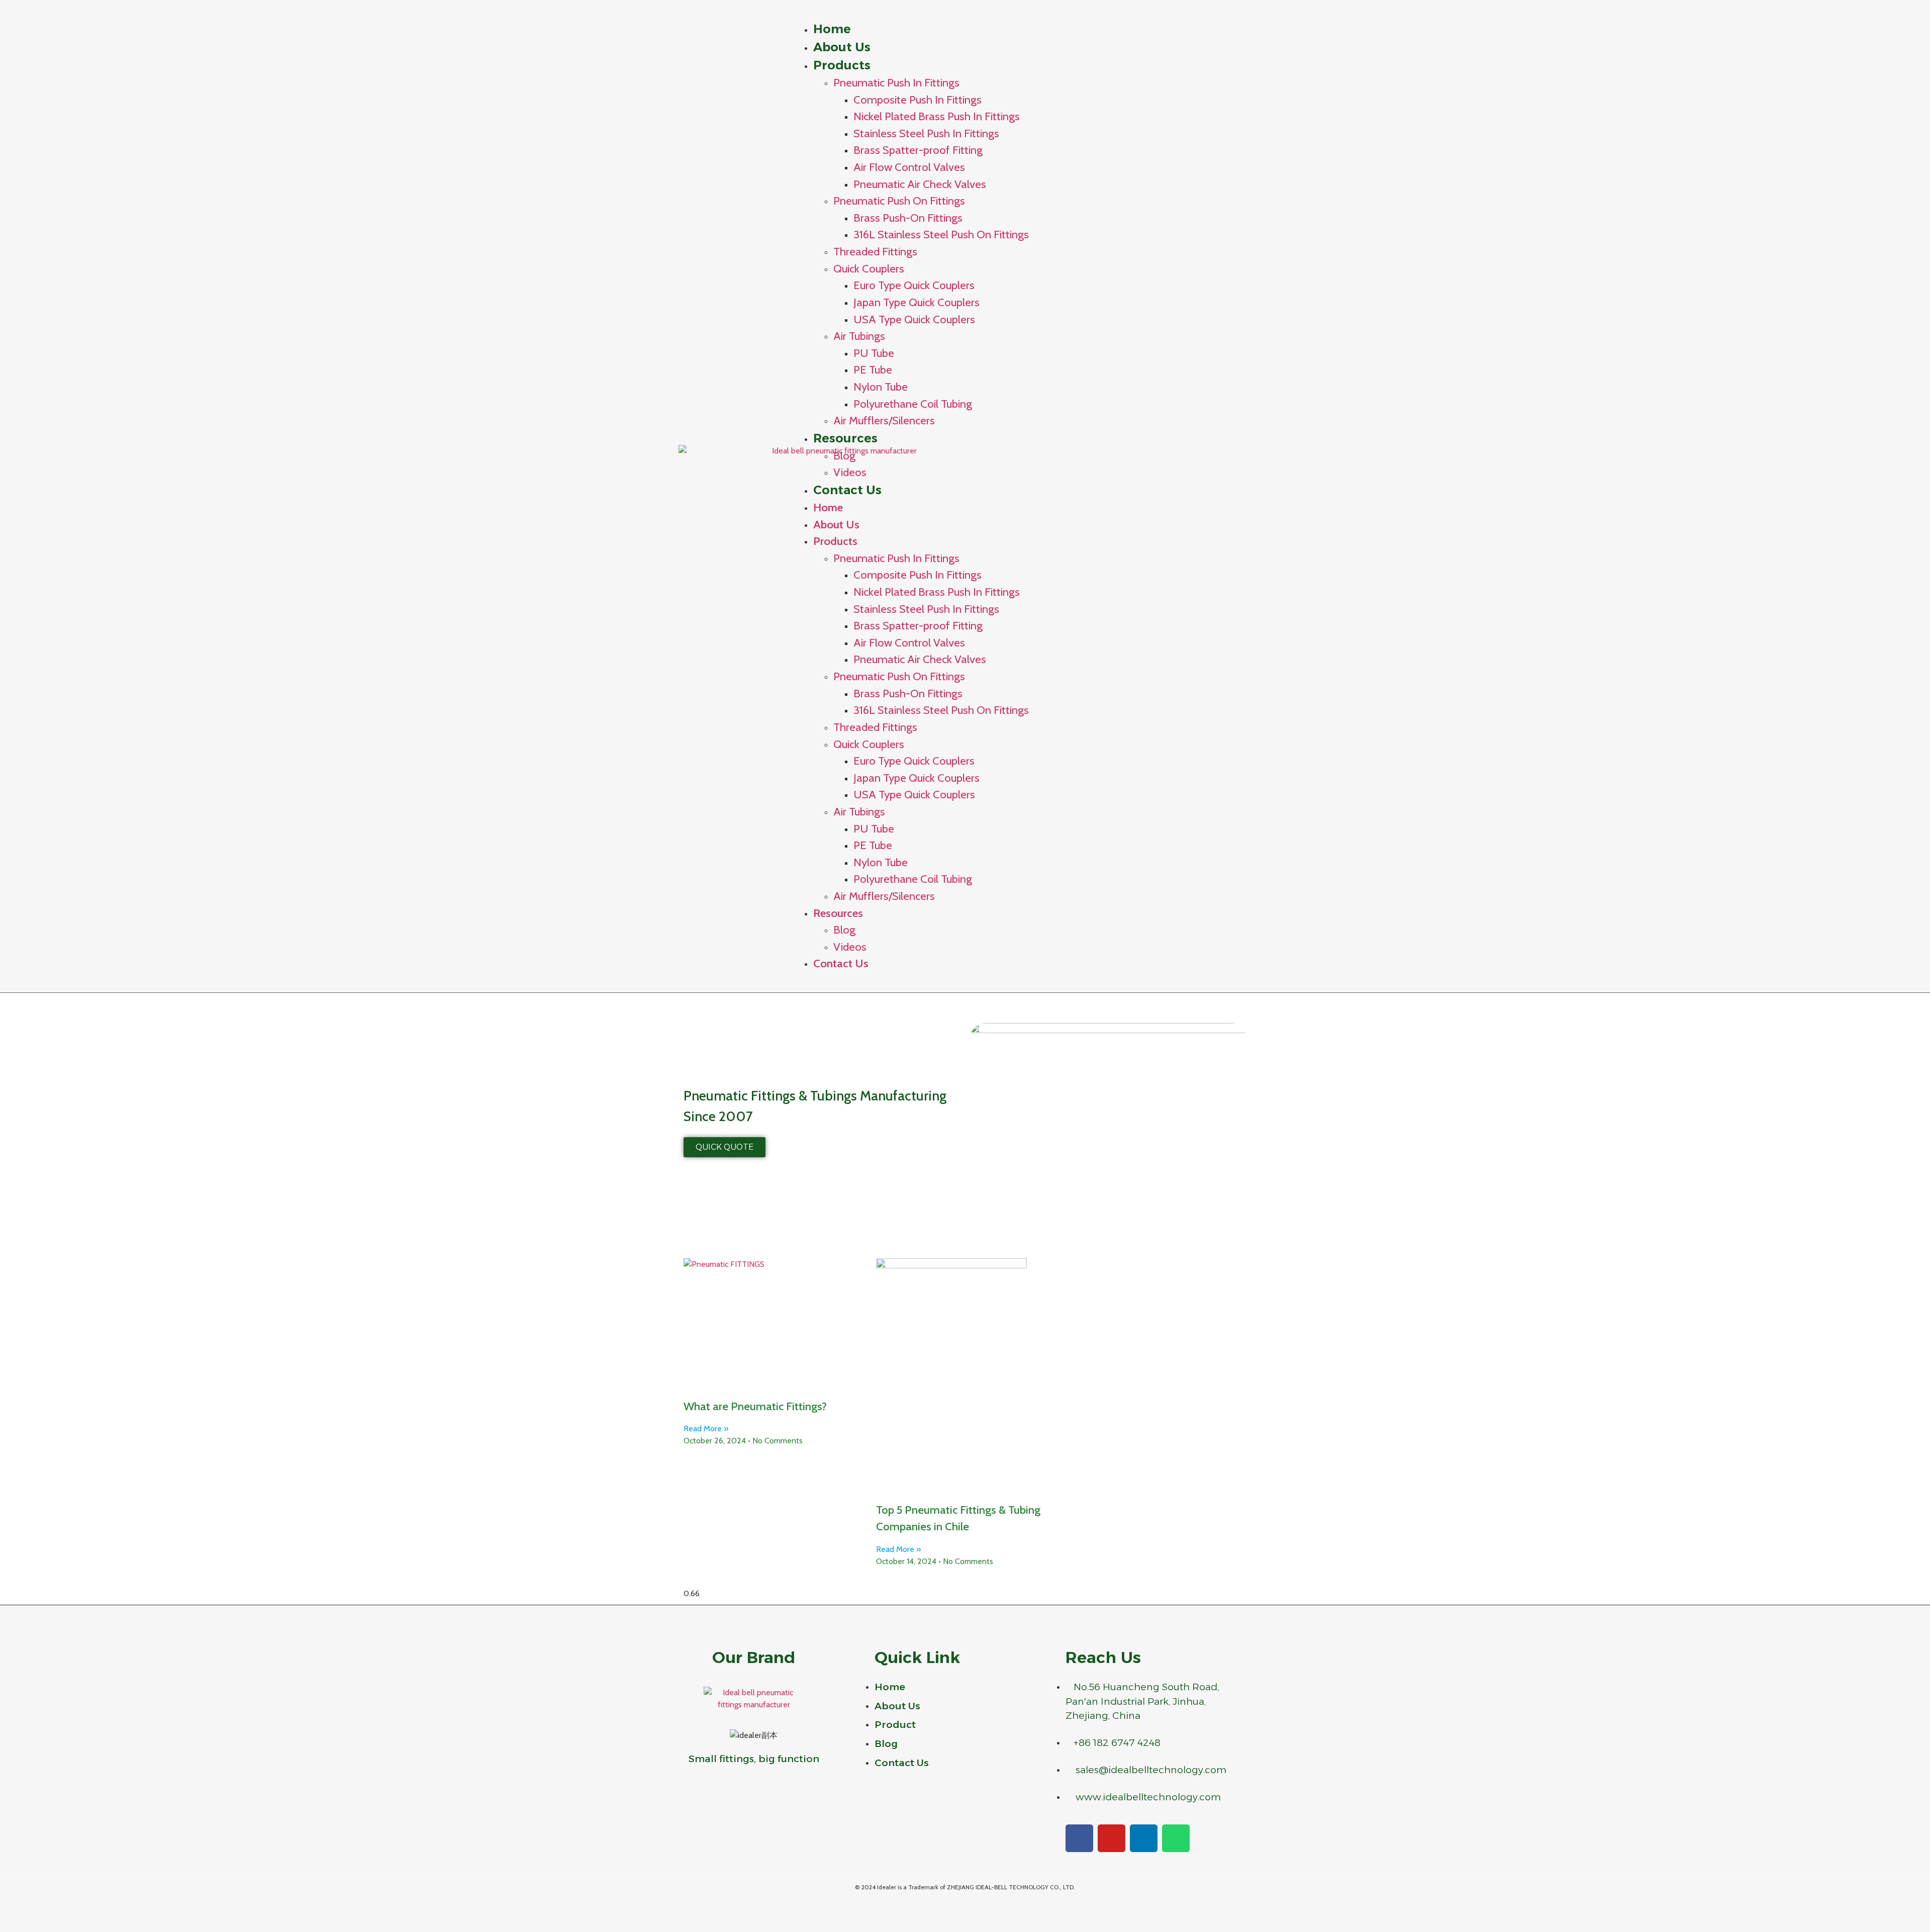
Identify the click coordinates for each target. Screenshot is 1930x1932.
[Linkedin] (1144, 1838)
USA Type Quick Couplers (914, 319)
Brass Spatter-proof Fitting (918, 150)
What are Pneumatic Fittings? (755, 1406)
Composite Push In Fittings (918, 100)
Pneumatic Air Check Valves (920, 184)
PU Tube (874, 353)
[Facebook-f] (1079, 1838)
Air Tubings (859, 336)
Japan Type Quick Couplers (916, 302)
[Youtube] (1112, 1838)
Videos (850, 947)
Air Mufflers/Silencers (884, 420)
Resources (845, 438)
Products (842, 65)
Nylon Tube (881, 387)
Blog (844, 455)
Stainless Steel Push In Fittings (926, 133)
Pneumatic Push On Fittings (899, 201)
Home (832, 29)
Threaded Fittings (875, 251)
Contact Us (847, 490)
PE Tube (873, 370)
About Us (842, 47)
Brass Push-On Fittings (908, 218)
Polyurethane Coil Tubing (913, 404)
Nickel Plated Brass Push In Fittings (937, 116)
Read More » (706, 1429)
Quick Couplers (869, 268)
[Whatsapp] (1176, 1838)
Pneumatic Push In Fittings (896, 82)
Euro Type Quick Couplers (914, 285)
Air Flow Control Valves (909, 167)
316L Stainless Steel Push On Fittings (941, 234)
